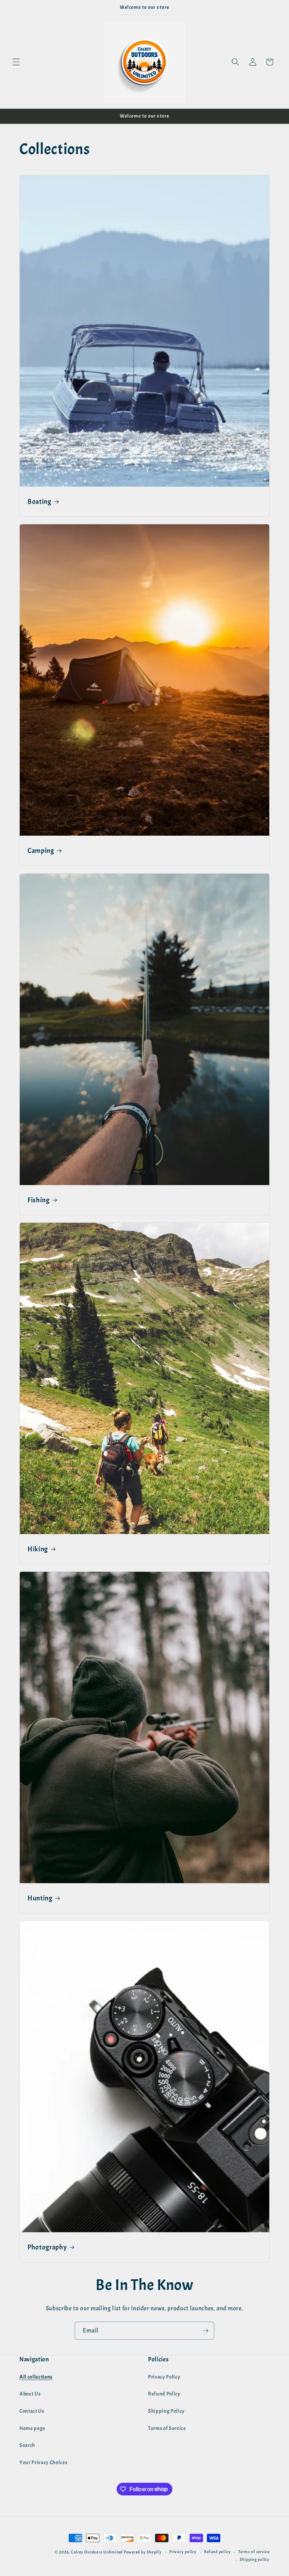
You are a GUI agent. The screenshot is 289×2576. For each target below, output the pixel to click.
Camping (41, 851)
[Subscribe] (205, 2331)
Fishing (39, 1200)
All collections (36, 2377)
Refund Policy (164, 2394)
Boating (39, 502)
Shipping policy (255, 2559)
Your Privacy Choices (43, 2462)
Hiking (38, 1549)
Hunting (40, 1898)
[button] (16, 62)
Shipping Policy (166, 2411)
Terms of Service (167, 2428)
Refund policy (217, 2552)
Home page (32, 2428)
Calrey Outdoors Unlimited (97, 2552)
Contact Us (32, 2411)
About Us (30, 2394)
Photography (47, 2247)
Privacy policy (183, 2552)
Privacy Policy (164, 2377)
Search (27, 2445)
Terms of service (254, 2552)
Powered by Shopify (143, 2552)
